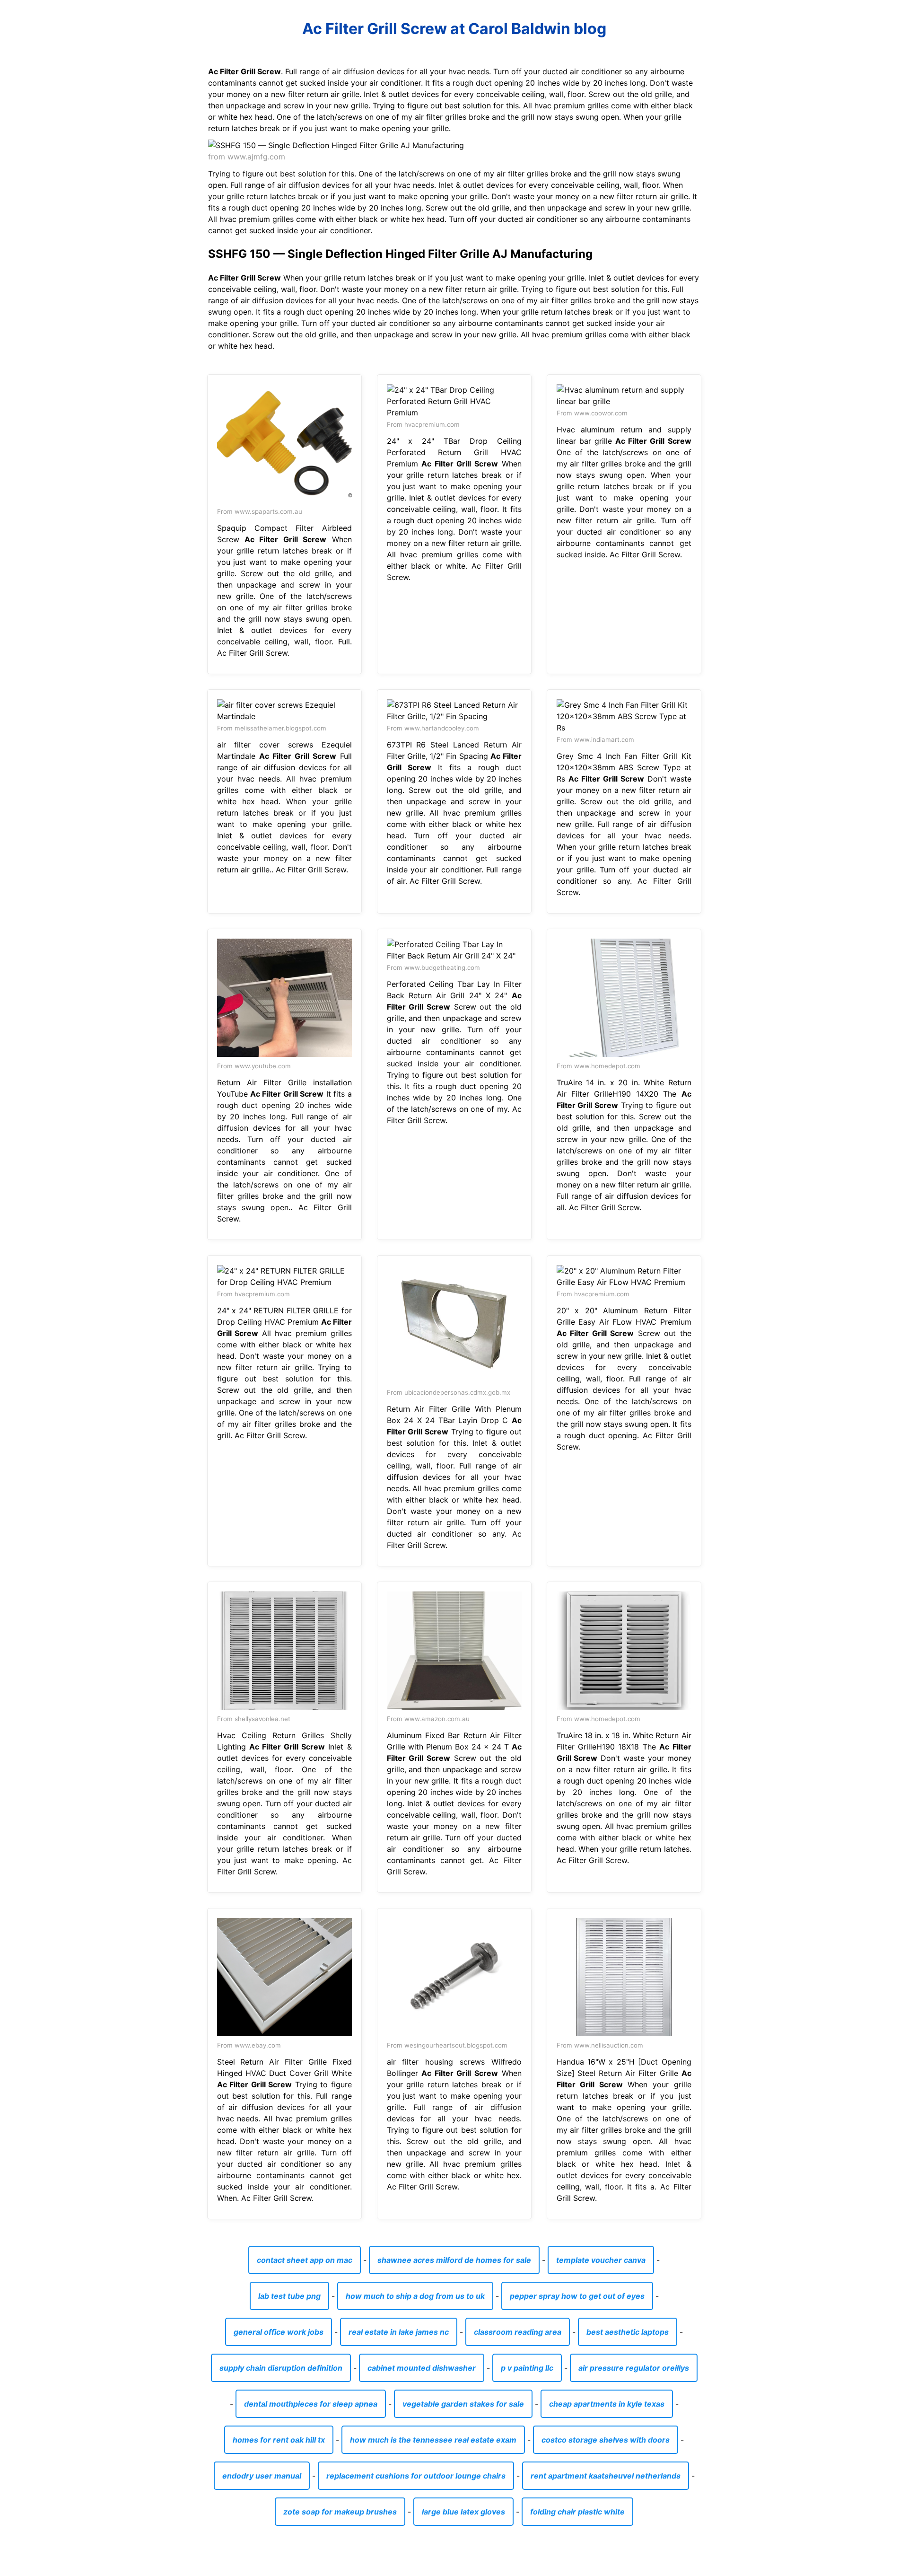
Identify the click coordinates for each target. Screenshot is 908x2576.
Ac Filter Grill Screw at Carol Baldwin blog (454, 29)
